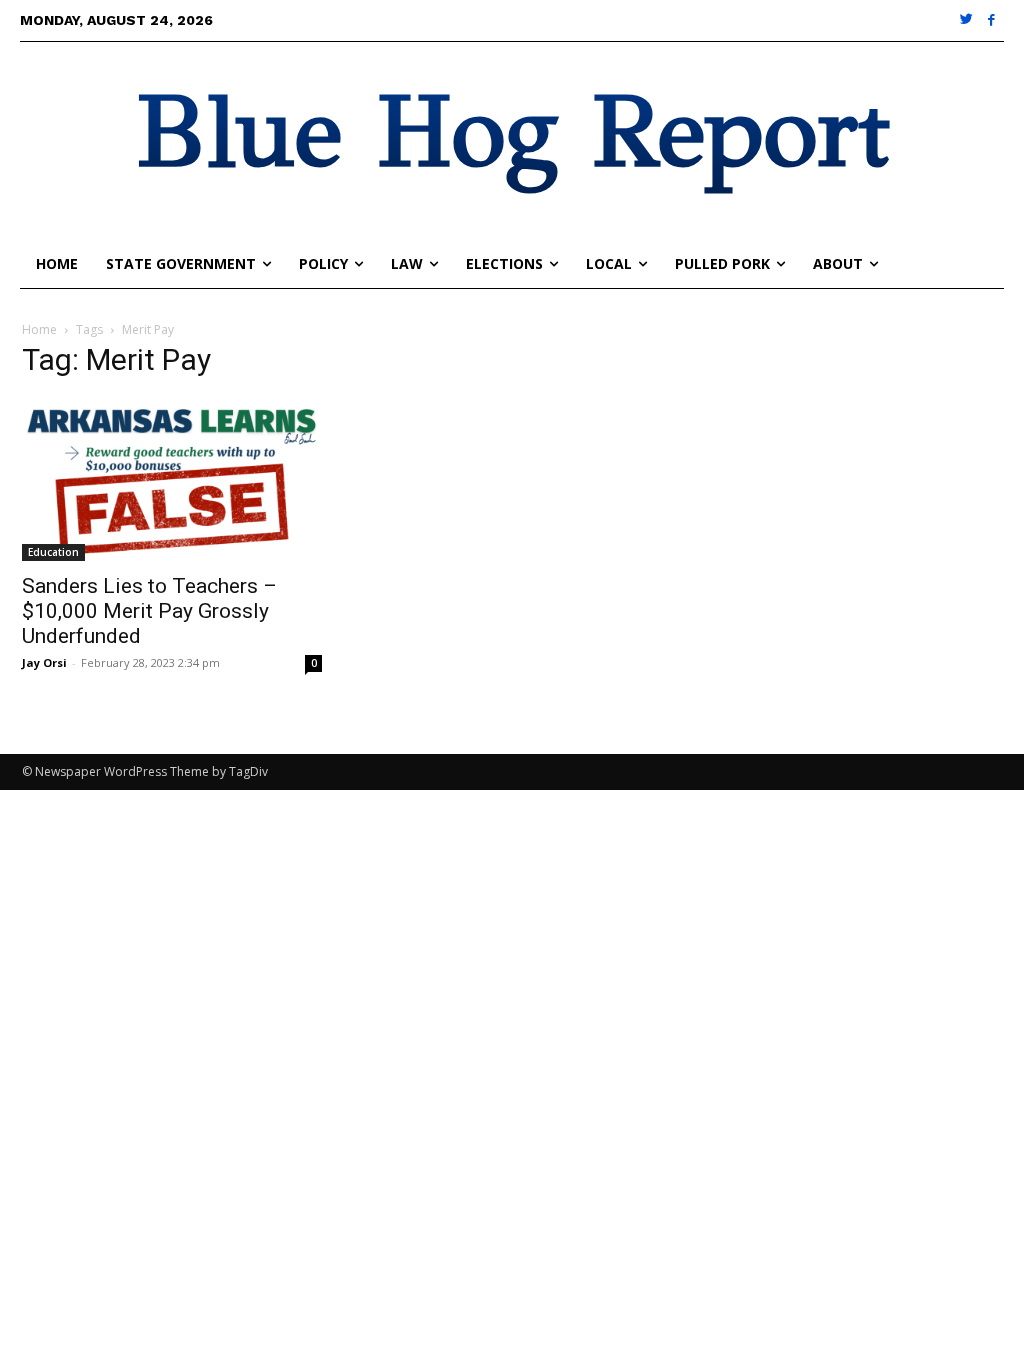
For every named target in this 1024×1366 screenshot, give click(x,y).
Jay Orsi (44, 662)
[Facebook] (991, 20)
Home (39, 329)
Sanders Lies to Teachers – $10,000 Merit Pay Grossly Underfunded (149, 611)
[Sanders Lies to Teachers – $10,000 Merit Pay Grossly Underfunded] (172, 479)
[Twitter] (967, 20)
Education (53, 552)
